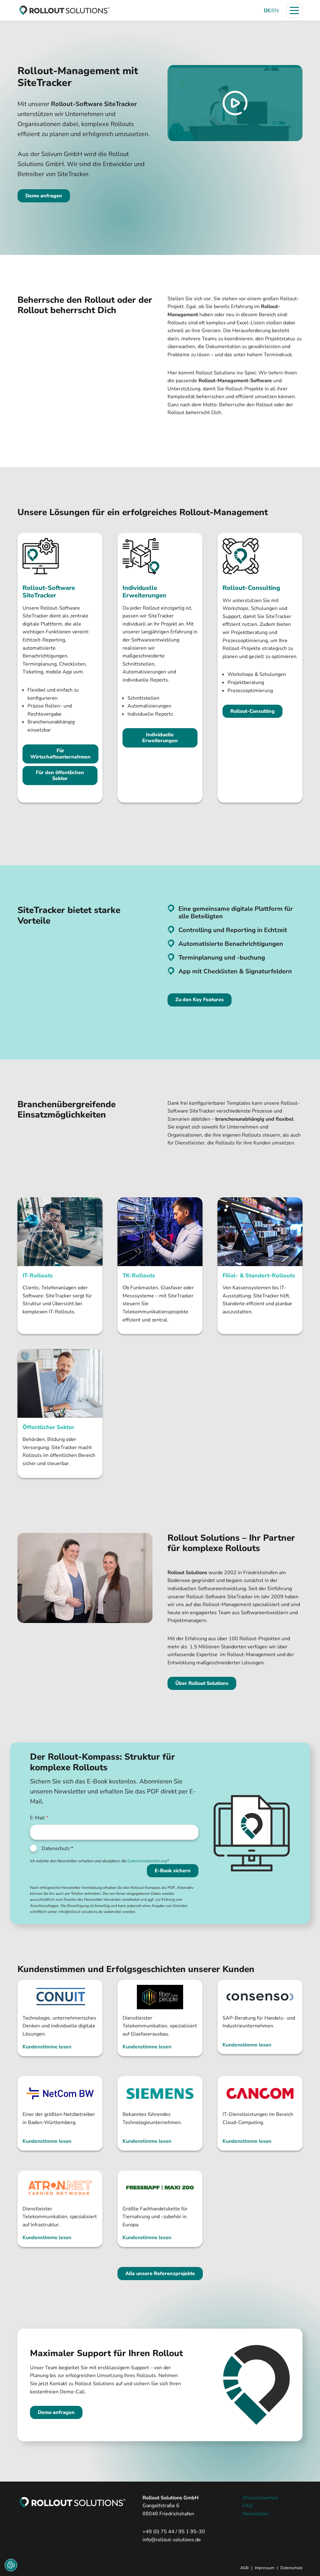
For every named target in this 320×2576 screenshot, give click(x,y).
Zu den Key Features (200, 1000)
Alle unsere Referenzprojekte (160, 2274)
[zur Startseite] (64, 10)
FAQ (247, 2506)
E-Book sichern (173, 1871)
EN (275, 11)
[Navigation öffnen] (294, 10)
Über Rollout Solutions (202, 1683)
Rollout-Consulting (252, 711)
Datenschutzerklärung (147, 1861)
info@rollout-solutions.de (172, 2540)
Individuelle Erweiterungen (160, 738)
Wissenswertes (260, 2498)
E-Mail (39, 1818)
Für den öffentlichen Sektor (60, 776)
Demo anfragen (44, 196)
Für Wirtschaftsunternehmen (60, 754)
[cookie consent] (11, 2565)
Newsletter (255, 2514)
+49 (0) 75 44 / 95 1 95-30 (174, 2532)
